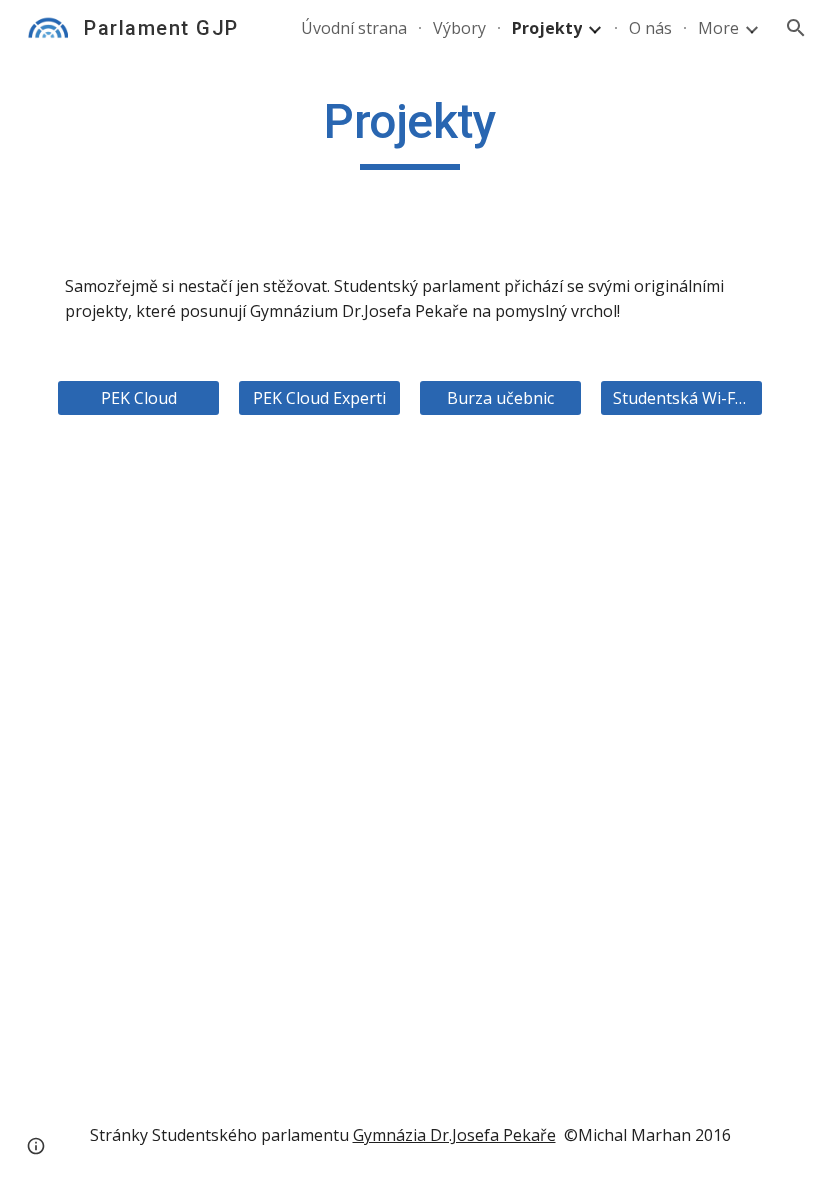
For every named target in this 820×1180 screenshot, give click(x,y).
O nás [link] (650, 28)
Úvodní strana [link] (354, 28)
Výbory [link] (459, 28)
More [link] (718, 28)
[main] (410, 131)
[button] (796, 28)
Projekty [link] (547, 28)
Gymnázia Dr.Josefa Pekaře (454, 1135)
